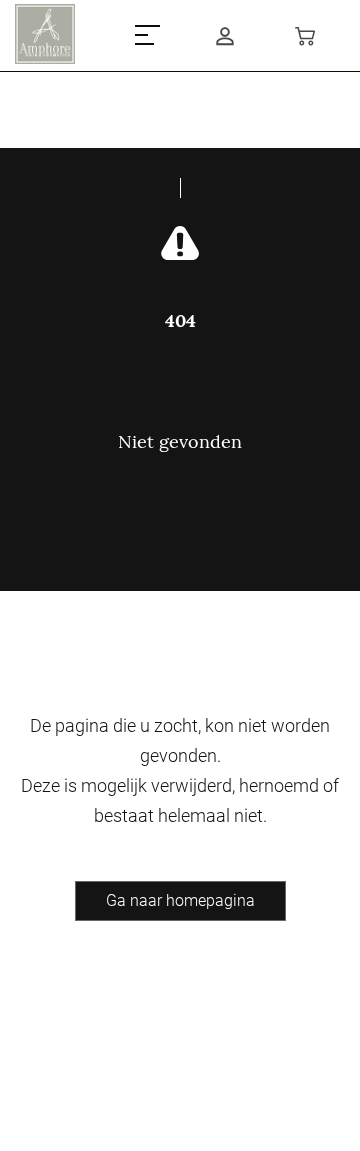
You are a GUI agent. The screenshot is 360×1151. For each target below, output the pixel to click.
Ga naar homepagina (180, 900)
